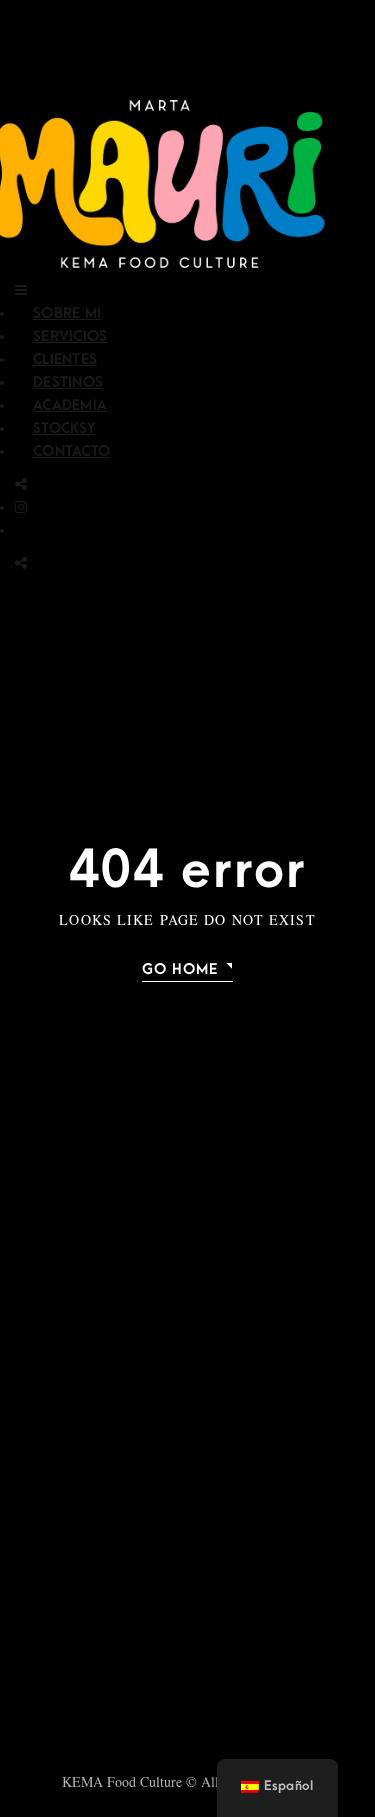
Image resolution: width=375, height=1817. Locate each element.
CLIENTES (65, 359)
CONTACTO (71, 451)
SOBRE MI (67, 313)
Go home (180, 969)
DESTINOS (68, 382)
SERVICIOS (70, 336)
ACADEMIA (70, 405)
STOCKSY (64, 428)
